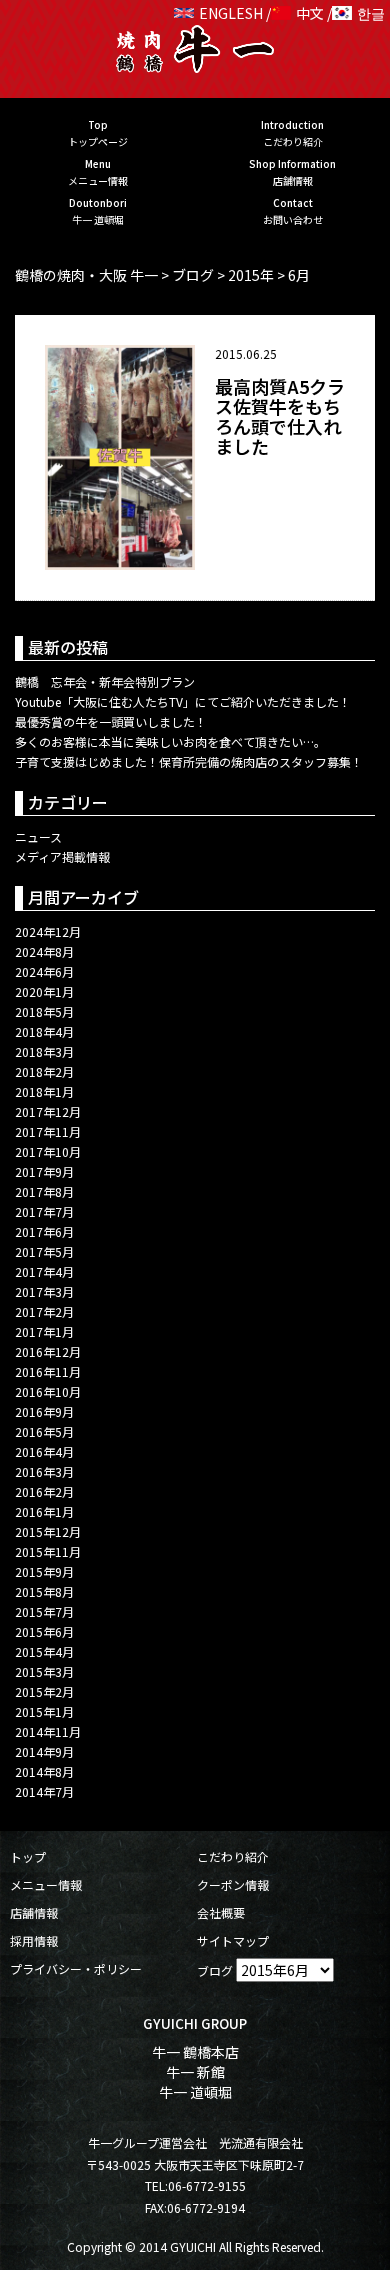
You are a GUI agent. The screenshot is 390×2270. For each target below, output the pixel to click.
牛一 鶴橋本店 (195, 2052)
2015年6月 (44, 1631)
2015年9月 (44, 1571)
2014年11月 (48, 1731)
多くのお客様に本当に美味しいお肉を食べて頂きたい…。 (170, 741)
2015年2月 (44, 1691)
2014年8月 (44, 1771)
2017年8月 (44, 1191)
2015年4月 (44, 1651)
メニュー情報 (46, 1884)
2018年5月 (44, 1011)
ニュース (38, 836)
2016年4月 (44, 1451)
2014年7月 (44, 1791)
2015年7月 (44, 1611)
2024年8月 (44, 951)
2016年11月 (48, 1371)
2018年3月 (44, 1051)
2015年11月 (48, 1551)
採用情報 (34, 1940)
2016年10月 (48, 1391)
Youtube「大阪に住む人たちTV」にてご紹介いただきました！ (183, 701)
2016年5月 (44, 1431)
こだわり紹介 (233, 1856)
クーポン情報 (233, 1884)
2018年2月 (44, 1071)
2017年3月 (44, 1291)
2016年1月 (44, 1511)
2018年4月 (44, 1031)
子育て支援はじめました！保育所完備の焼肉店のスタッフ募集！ (189, 761)
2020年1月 (44, 991)
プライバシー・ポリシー (76, 1968)
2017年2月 (44, 1311)
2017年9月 (44, 1171)
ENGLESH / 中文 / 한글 (292, 13)
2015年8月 (44, 1591)
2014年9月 (44, 1751)
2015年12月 (48, 1531)
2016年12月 (48, 1351)
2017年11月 (48, 1131)
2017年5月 (44, 1251)
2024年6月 (44, 971)
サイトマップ (233, 1940)
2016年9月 (44, 1411)
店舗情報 (34, 1912)
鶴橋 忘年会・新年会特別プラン (105, 681)
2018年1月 (44, 1091)
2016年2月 (44, 1491)
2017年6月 (44, 1231)
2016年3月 (44, 1471)
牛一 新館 (195, 2072)
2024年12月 (48, 931)
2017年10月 (48, 1151)
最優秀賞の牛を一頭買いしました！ (111, 721)
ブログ (215, 1970)
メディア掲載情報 (62, 856)
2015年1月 (44, 1711)
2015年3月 (44, 1671)
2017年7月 (44, 1211)
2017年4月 (44, 1271)
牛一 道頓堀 (195, 2092)
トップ (28, 1856)
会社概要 (221, 1912)
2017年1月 (44, 1331)
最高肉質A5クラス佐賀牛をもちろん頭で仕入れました (280, 415)
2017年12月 (48, 1111)
